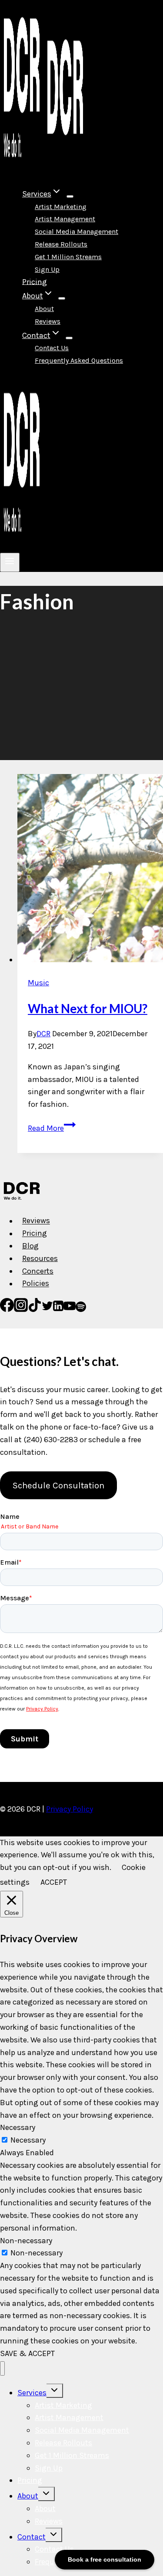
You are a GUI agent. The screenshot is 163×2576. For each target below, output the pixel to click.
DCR (43, 1034)
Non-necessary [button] (26, 2241)
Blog (30, 1246)
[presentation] (90, 870)
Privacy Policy (70, 1809)
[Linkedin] (58, 1309)
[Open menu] (10, 562)
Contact (32, 2537)
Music (38, 983)
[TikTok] (35, 1309)
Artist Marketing (61, 207)
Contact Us (52, 348)
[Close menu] (2, 2368)
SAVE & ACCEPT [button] (27, 2353)
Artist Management (65, 219)
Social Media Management (77, 232)
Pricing (35, 281)
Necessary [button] (18, 2127)
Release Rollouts (61, 244)
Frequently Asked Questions (79, 360)
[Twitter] (47, 1309)
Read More (52, 1128)
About (44, 309)
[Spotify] (81, 1309)
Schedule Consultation (58, 1485)
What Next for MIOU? (88, 1008)
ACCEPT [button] (54, 1882)
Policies (36, 1284)
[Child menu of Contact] (69, 338)
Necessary (28, 2140)
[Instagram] (21, 1309)
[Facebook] (7, 1309)
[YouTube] (70, 1309)
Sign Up (47, 269)
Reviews (48, 321)
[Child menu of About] (62, 298)
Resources (40, 1258)
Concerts (38, 1271)
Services (32, 2393)
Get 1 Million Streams (68, 257)
